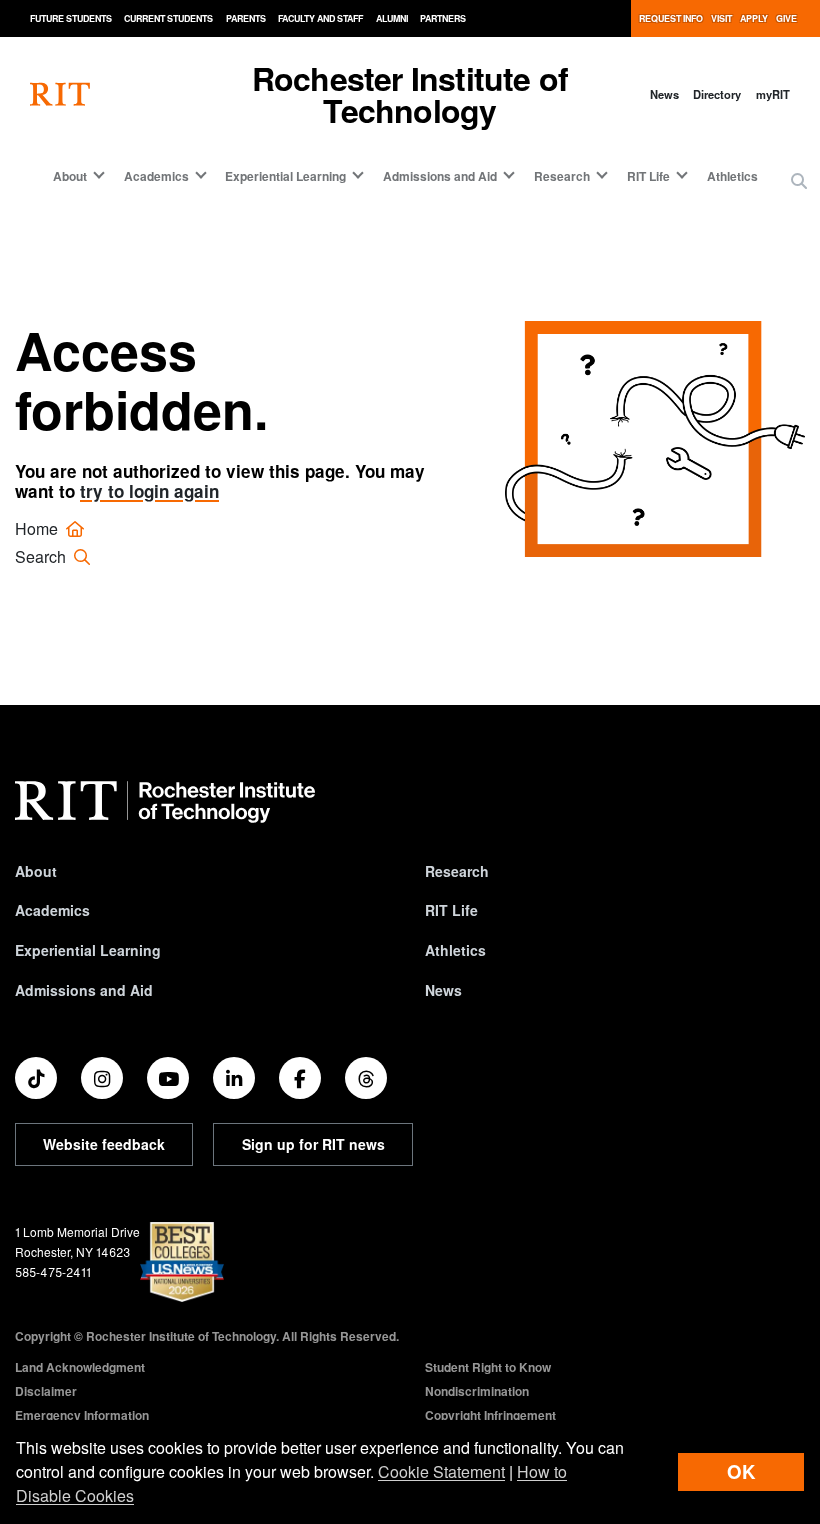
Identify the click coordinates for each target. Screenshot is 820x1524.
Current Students (168, 18)
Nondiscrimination (477, 1391)
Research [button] (562, 176)
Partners (443, 18)
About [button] (70, 176)
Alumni (392, 18)
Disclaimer (46, 1391)
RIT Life (451, 910)
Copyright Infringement (490, 1415)
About (36, 871)
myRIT (773, 94)
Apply (754, 18)
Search (42, 556)
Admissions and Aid (84, 990)
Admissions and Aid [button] (440, 176)
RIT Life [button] (648, 176)
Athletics (732, 176)
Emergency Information (82, 1415)
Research (457, 871)
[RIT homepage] (60, 94)
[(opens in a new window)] (36, 1078)
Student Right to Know (488, 1367)
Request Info (671, 18)
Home (38, 528)
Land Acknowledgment (80, 1367)
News (664, 94)
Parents (246, 18)
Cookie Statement (441, 1471)
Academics (52, 910)
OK (741, 1471)
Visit (721, 18)
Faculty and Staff (320, 18)
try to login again (149, 491)
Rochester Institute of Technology (410, 94)
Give (786, 18)
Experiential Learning (88, 950)
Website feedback (104, 1144)
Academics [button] (156, 176)
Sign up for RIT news (313, 1144)
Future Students (71, 18)
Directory (717, 94)
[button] (799, 181)
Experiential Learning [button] (285, 176)
